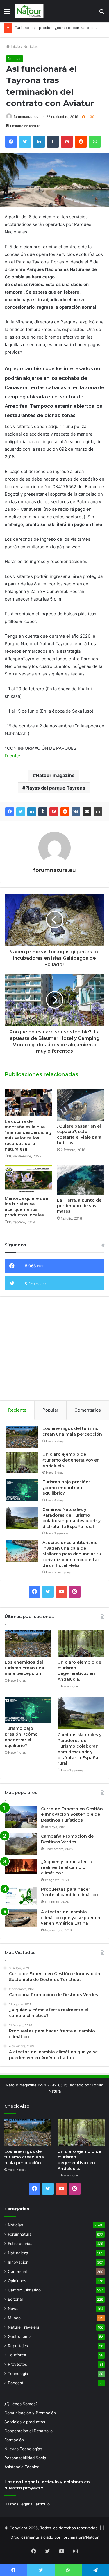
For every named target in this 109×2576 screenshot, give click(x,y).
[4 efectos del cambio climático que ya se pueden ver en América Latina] (21, 1918)
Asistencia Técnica (22, 2467)
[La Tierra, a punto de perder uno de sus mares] (81, 1180)
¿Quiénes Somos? (21, 2404)
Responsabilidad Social (26, 2458)
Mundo (14, 2318)
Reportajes (18, 2346)
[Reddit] (65, 812)
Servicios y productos (25, 2422)
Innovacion (18, 2262)
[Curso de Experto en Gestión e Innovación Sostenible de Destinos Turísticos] (21, 1817)
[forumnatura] (29, 11)
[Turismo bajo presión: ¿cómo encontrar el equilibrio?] (22, 1490)
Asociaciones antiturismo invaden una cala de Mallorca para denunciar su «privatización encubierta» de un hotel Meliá (72, 1554)
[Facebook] (10, 812)
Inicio (15, 46)
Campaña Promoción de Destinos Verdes (67, 1839)
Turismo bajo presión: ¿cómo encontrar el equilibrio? (66, 1487)
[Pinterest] (54, 812)
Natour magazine (55, 775)
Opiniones (17, 2281)
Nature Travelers (24, 2327)
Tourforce (17, 2355)
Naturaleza (18, 2253)
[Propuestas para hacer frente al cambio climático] (21, 1896)
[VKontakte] (76, 812)
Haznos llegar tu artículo (27, 2504)
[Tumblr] (43, 812)
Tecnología (18, 2374)
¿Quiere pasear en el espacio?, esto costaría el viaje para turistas (79, 1134)
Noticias (31, 46)
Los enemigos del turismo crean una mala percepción (72, 1431)
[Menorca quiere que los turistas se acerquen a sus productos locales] (28, 1179)
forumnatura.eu (26, 117)
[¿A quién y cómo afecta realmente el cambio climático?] (21, 1866)
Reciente (17, 1410)
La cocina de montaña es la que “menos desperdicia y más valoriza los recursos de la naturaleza (28, 1135)
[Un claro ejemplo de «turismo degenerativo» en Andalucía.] (22, 1463)
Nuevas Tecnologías (23, 2449)
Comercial (17, 2271)
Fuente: (12, 756)
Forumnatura (20, 2234)
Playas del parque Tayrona (55, 788)
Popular (50, 1410)
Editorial (15, 2299)
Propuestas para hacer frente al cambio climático (69, 1892)
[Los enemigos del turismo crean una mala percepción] (22, 1437)
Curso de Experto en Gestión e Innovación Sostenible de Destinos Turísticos (72, 1814)
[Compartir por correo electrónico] (87, 812)
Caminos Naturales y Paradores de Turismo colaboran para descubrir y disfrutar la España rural (72, 1518)
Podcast (16, 2383)
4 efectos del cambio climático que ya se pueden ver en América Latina (71, 1918)
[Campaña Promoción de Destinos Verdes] (21, 1844)
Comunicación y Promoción (30, 2413)
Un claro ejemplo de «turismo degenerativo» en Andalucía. (71, 1460)
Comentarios (88, 1410)
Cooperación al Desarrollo (28, 2431)
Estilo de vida (20, 2244)
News (13, 2309)
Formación (14, 2440)
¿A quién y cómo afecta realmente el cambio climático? (66, 1867)
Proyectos (17, 2364)
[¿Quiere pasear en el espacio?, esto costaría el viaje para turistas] (81, 1105)
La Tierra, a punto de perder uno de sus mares (79, 1206)
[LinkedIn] (32, 812)
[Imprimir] (98, 812)
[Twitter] (21, 812)
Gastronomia (20, 2336)
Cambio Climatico (24, 2290)
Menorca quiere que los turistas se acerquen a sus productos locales (26, 1207)
